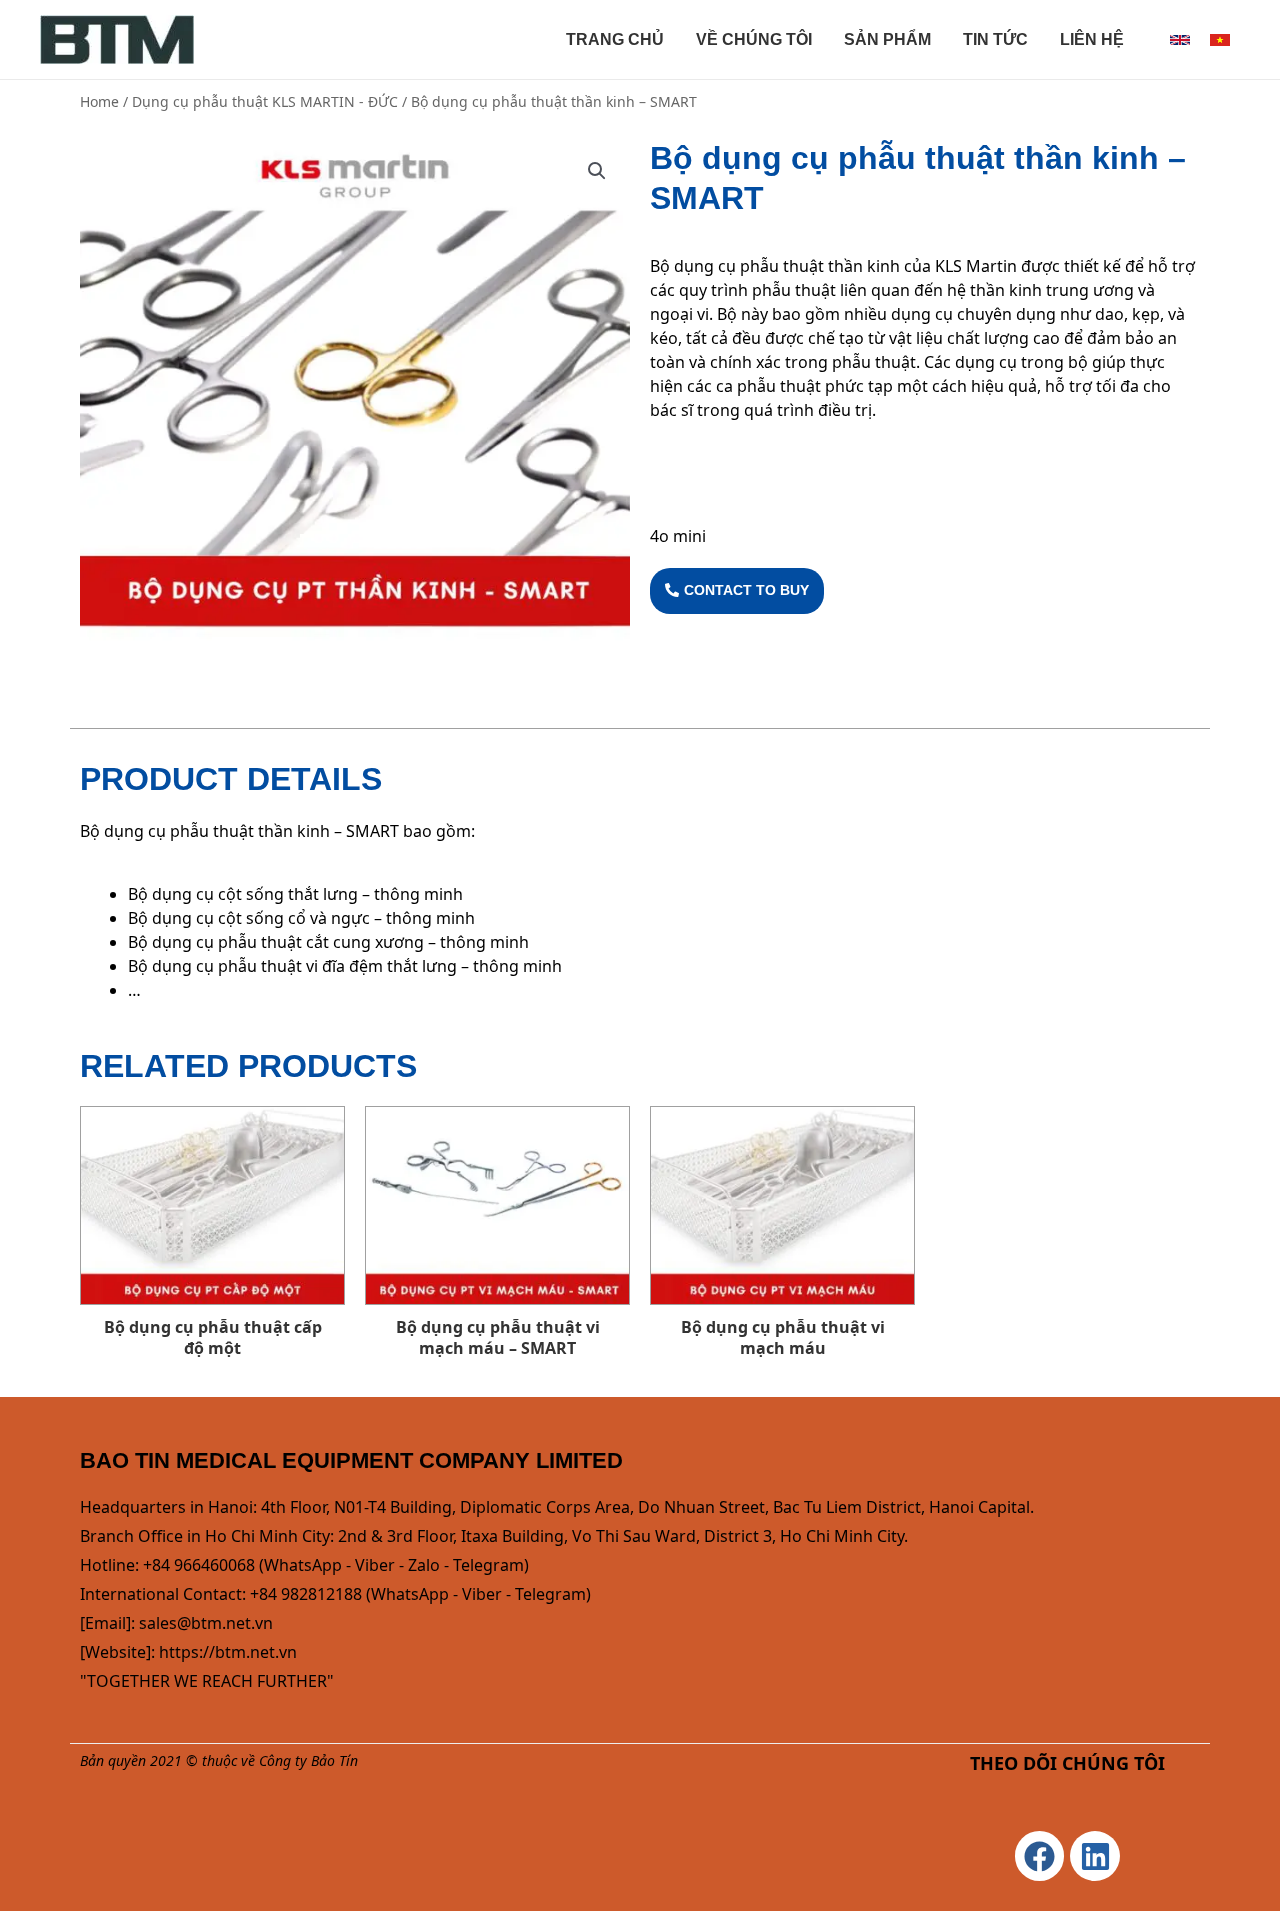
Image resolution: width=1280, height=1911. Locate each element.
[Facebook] (1040, 1856)
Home (99, 101)
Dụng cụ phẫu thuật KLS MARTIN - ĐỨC (265, 101)
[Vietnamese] (1220, 40)
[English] (1180, 40)
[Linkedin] (1095, 1856)
